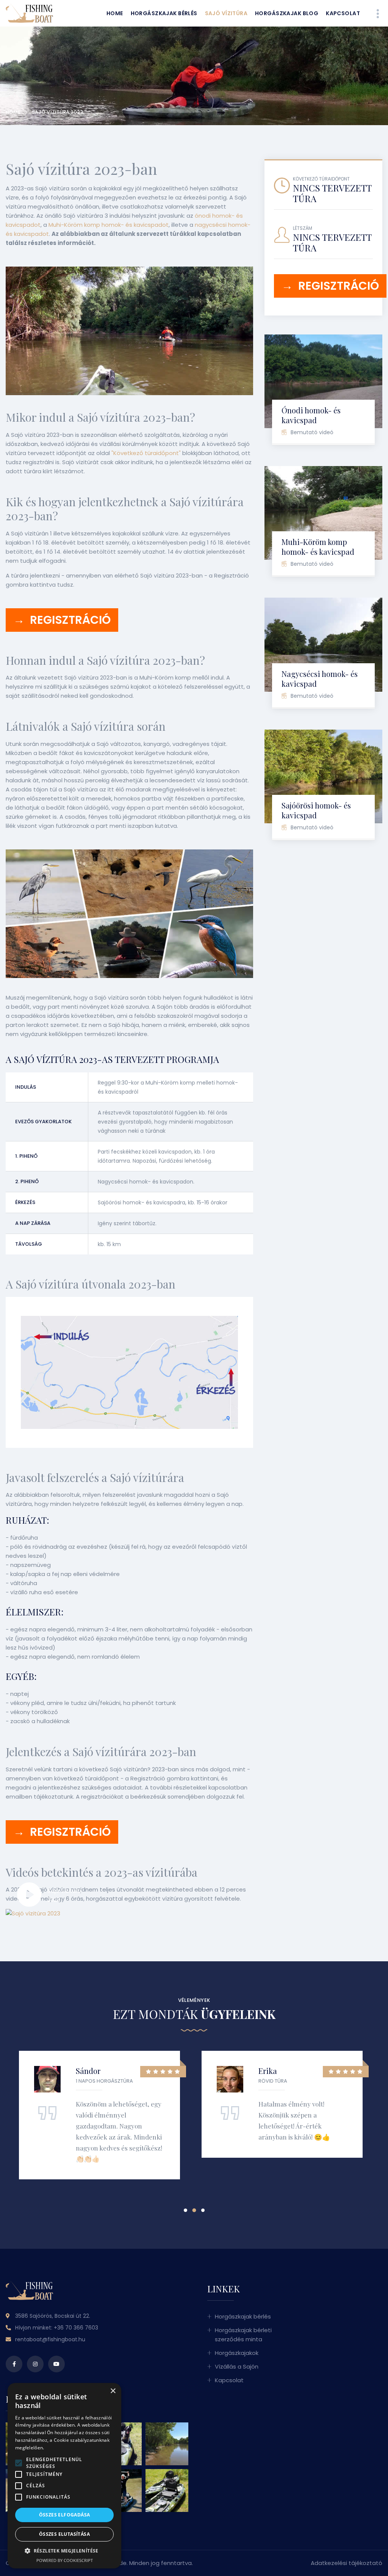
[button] (185, 2210)
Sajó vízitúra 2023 (57, 112)
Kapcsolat (343, 13)
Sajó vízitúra (226, 13)
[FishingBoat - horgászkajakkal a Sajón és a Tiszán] (39, 13)
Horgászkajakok (237, 2353)
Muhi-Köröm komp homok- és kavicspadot (109, 225)
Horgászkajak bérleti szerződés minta (243, 2335)
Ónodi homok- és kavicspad (311, 415)
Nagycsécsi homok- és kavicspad (320, 679)
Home (115, 13)
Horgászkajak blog (287, 13)
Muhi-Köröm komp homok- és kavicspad (318, 547)
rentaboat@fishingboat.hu (50, 2339)
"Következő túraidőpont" (146, 453)
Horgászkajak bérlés (164, 13)
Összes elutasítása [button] (64, 2534)
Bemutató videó (312, 432)
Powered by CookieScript (65, 2560)
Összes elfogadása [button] (65, 2515)
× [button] (113, 2391)
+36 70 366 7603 (76, 2328)
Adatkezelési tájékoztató (347, 2563)
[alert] (64, 2476)
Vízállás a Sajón (237, 2366)
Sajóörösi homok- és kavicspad (316, 810)
